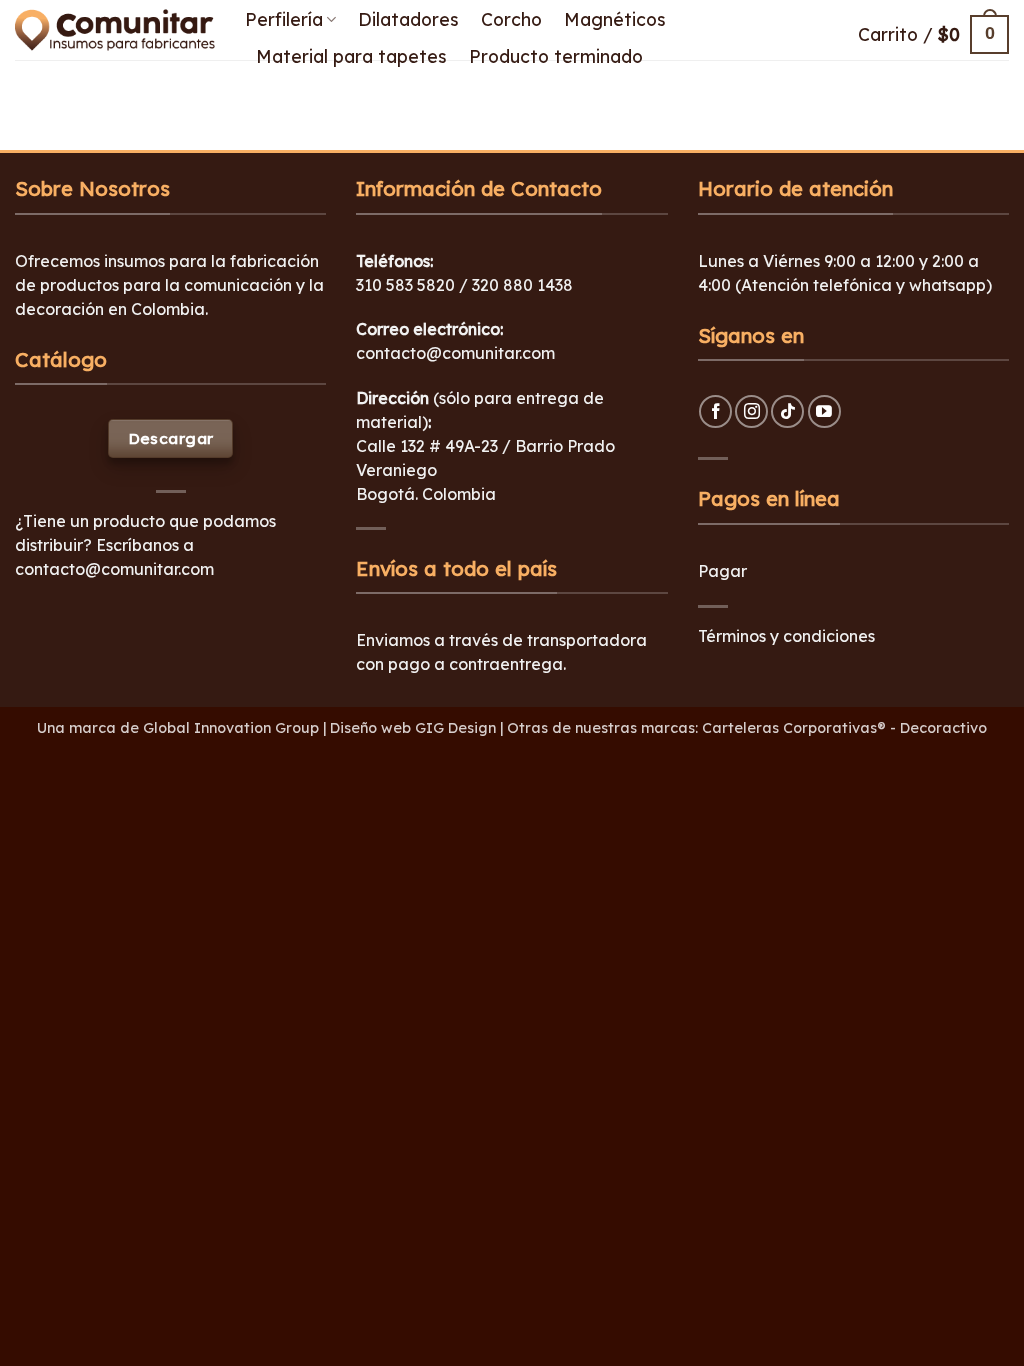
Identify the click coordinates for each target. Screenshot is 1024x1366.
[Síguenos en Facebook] (715, 411)
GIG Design (455, 728)
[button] (933, 34)
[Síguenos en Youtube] (824, 411)
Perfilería (284, 19)
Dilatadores (408, 19)
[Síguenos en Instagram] (751, 411)
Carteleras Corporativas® (796, 728)
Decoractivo (943, 728)
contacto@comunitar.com (114, 569)
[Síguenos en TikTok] (787, 411)
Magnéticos (615, 19)
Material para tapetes (351, 56)
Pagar (722, 571)
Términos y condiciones (786, 636)
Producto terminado (556, 56)
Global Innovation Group (231, 728)
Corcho (511, 19)
